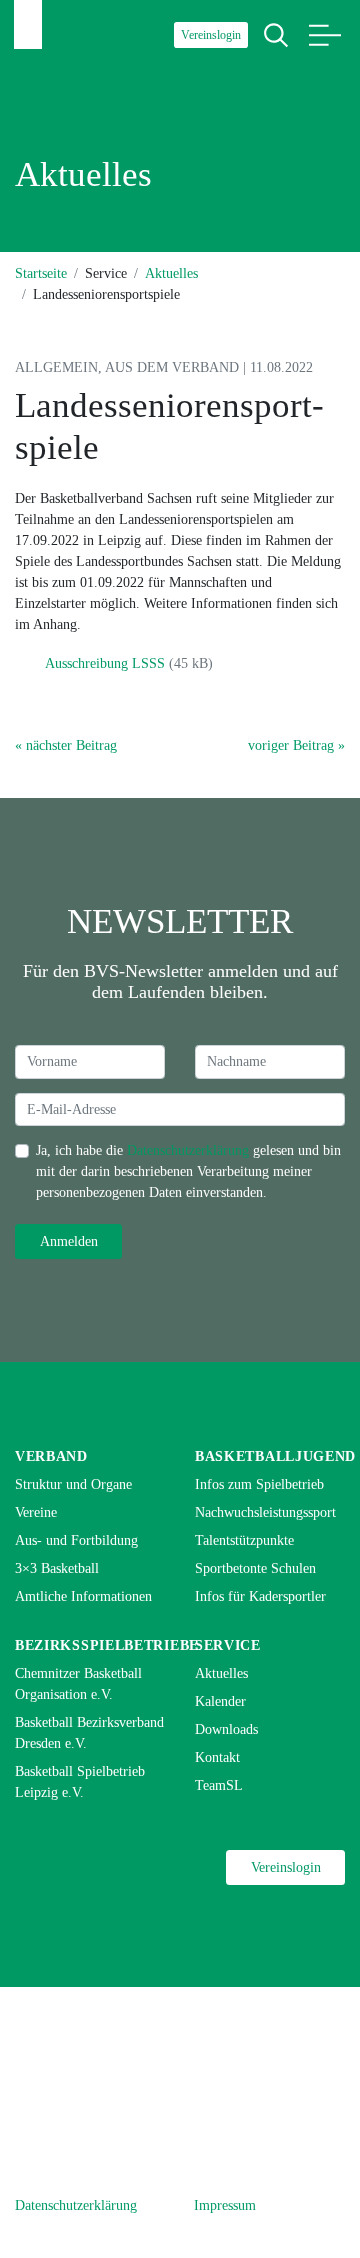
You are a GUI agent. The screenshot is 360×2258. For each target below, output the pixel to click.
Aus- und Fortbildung (76, 1540)
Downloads (226, 1729)
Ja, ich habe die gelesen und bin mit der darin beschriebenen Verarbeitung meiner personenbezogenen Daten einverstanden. (188, 1171)
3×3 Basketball (57, 1568)
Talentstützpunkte (244, 1540)
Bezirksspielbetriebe (107, 1645)
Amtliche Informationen (83, 1596)
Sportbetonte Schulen (255, 1568)
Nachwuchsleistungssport (265, 1512)
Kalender (220, 1701)
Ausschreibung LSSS (105, 663)
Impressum (225, 2205)
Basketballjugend (275, 1456)
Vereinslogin (211, 35)
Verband (51, 1456)
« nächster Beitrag (66, 745)
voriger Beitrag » (296, 745)
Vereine (36, 1512)
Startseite (41, 273)
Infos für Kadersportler (260, 1596)
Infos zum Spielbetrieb (259, 1484)
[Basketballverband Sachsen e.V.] (28, 24)
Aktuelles (171, 273)
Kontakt (217, 1757)
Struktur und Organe (73, 1484)
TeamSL (219, 1785)
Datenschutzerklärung (188, 1150)
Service (228, 1645)
